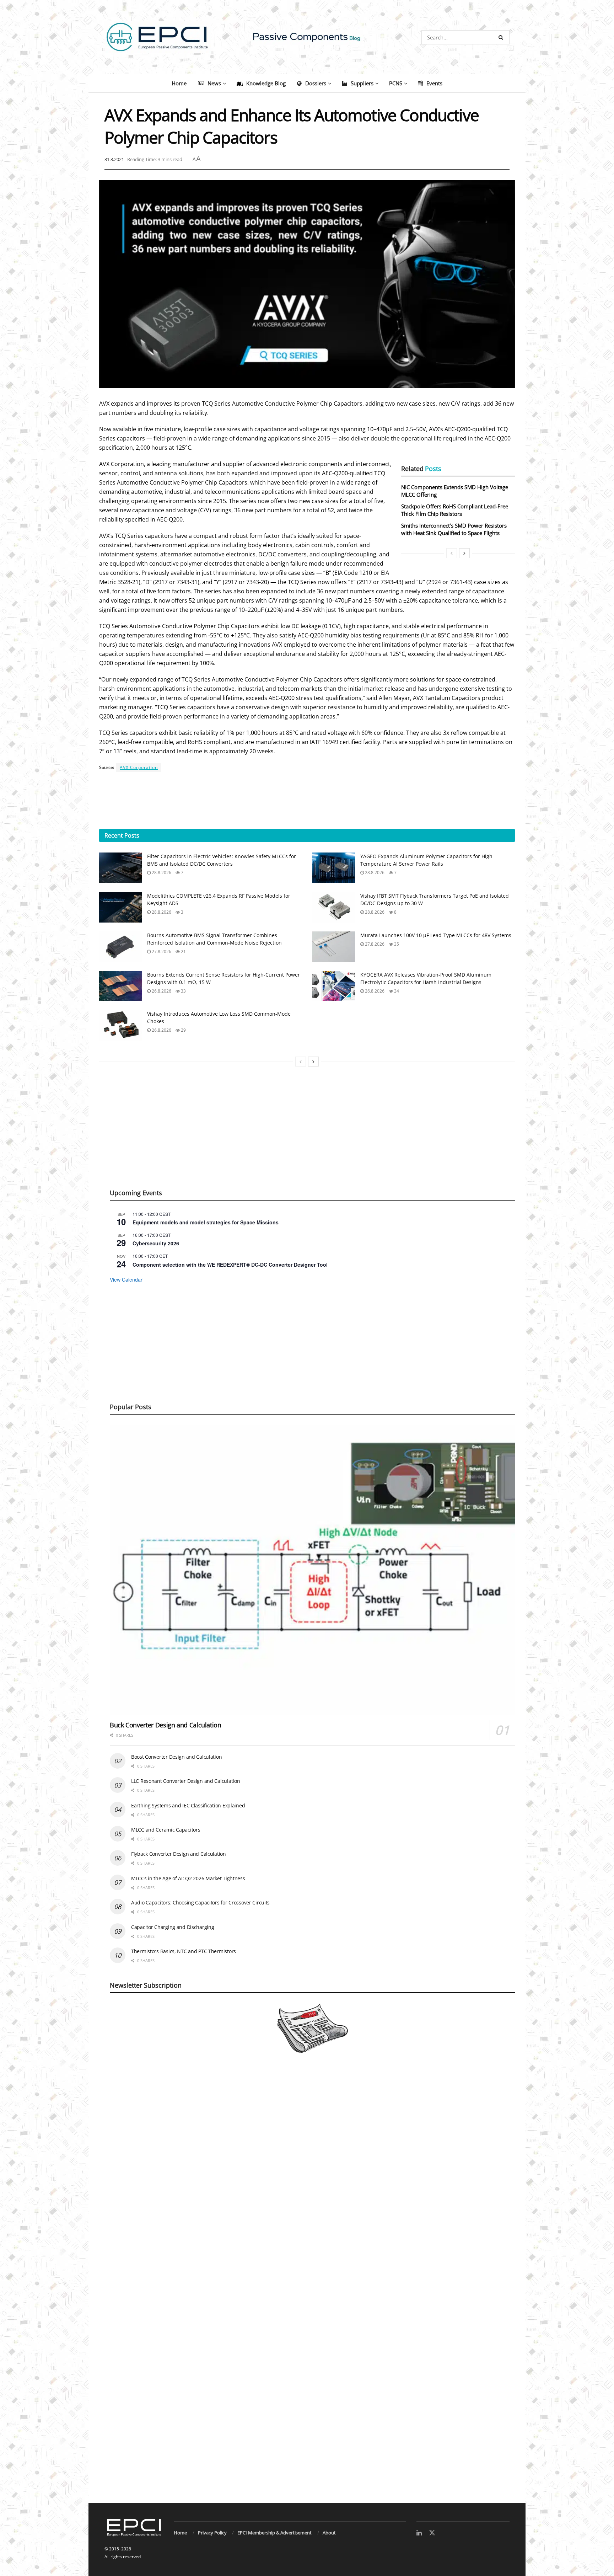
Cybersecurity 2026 (156, 1243)
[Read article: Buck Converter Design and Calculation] (312, 1570)
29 (183, 1030)
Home (179, 83)
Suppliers (362, 83)
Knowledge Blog (266, 83)
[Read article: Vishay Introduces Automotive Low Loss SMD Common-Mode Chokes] (120, 1025)
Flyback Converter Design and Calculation (179, 1854)
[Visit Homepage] (307, 37)
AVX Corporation (139, 767)
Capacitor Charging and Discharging (173, 1927)
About (329, 2533)
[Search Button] (502, 37)
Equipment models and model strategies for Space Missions (206, 1222)
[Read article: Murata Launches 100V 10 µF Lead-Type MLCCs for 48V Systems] (334, 947)
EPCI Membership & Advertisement (274, 2533)
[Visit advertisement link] (307, 2286)
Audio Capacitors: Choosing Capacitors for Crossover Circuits (200, 1902)
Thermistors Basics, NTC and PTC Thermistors (184, 1951)
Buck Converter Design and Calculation (166, 1725)
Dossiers (316, 83)
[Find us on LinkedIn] (419, 2533)
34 (396, 991)
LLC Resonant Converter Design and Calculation (185, 1781)
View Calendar (126, 1279)
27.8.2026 (161, 952)
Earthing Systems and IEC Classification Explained (188, 1805)
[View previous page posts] (452, 553)
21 (183, 952)
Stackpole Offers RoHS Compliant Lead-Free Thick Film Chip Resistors (455, 510)
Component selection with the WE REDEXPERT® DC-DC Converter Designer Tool (230, 1265)
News (214, 83)
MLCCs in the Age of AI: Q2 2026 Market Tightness (188, 1878)
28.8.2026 (161, 873)
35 (396, 944)
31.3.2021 (114, 159)
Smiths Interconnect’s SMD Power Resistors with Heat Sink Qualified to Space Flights (454, 529)
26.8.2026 (161, 991)
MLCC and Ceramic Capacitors (166, 1830)
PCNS (396, 83)
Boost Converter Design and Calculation (176, 1757)
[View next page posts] (464, 553)
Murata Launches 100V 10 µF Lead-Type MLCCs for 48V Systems (436, 935)
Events (434, 83)
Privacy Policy (212, 2533)
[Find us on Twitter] (432, 2533)
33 (183, 991)
